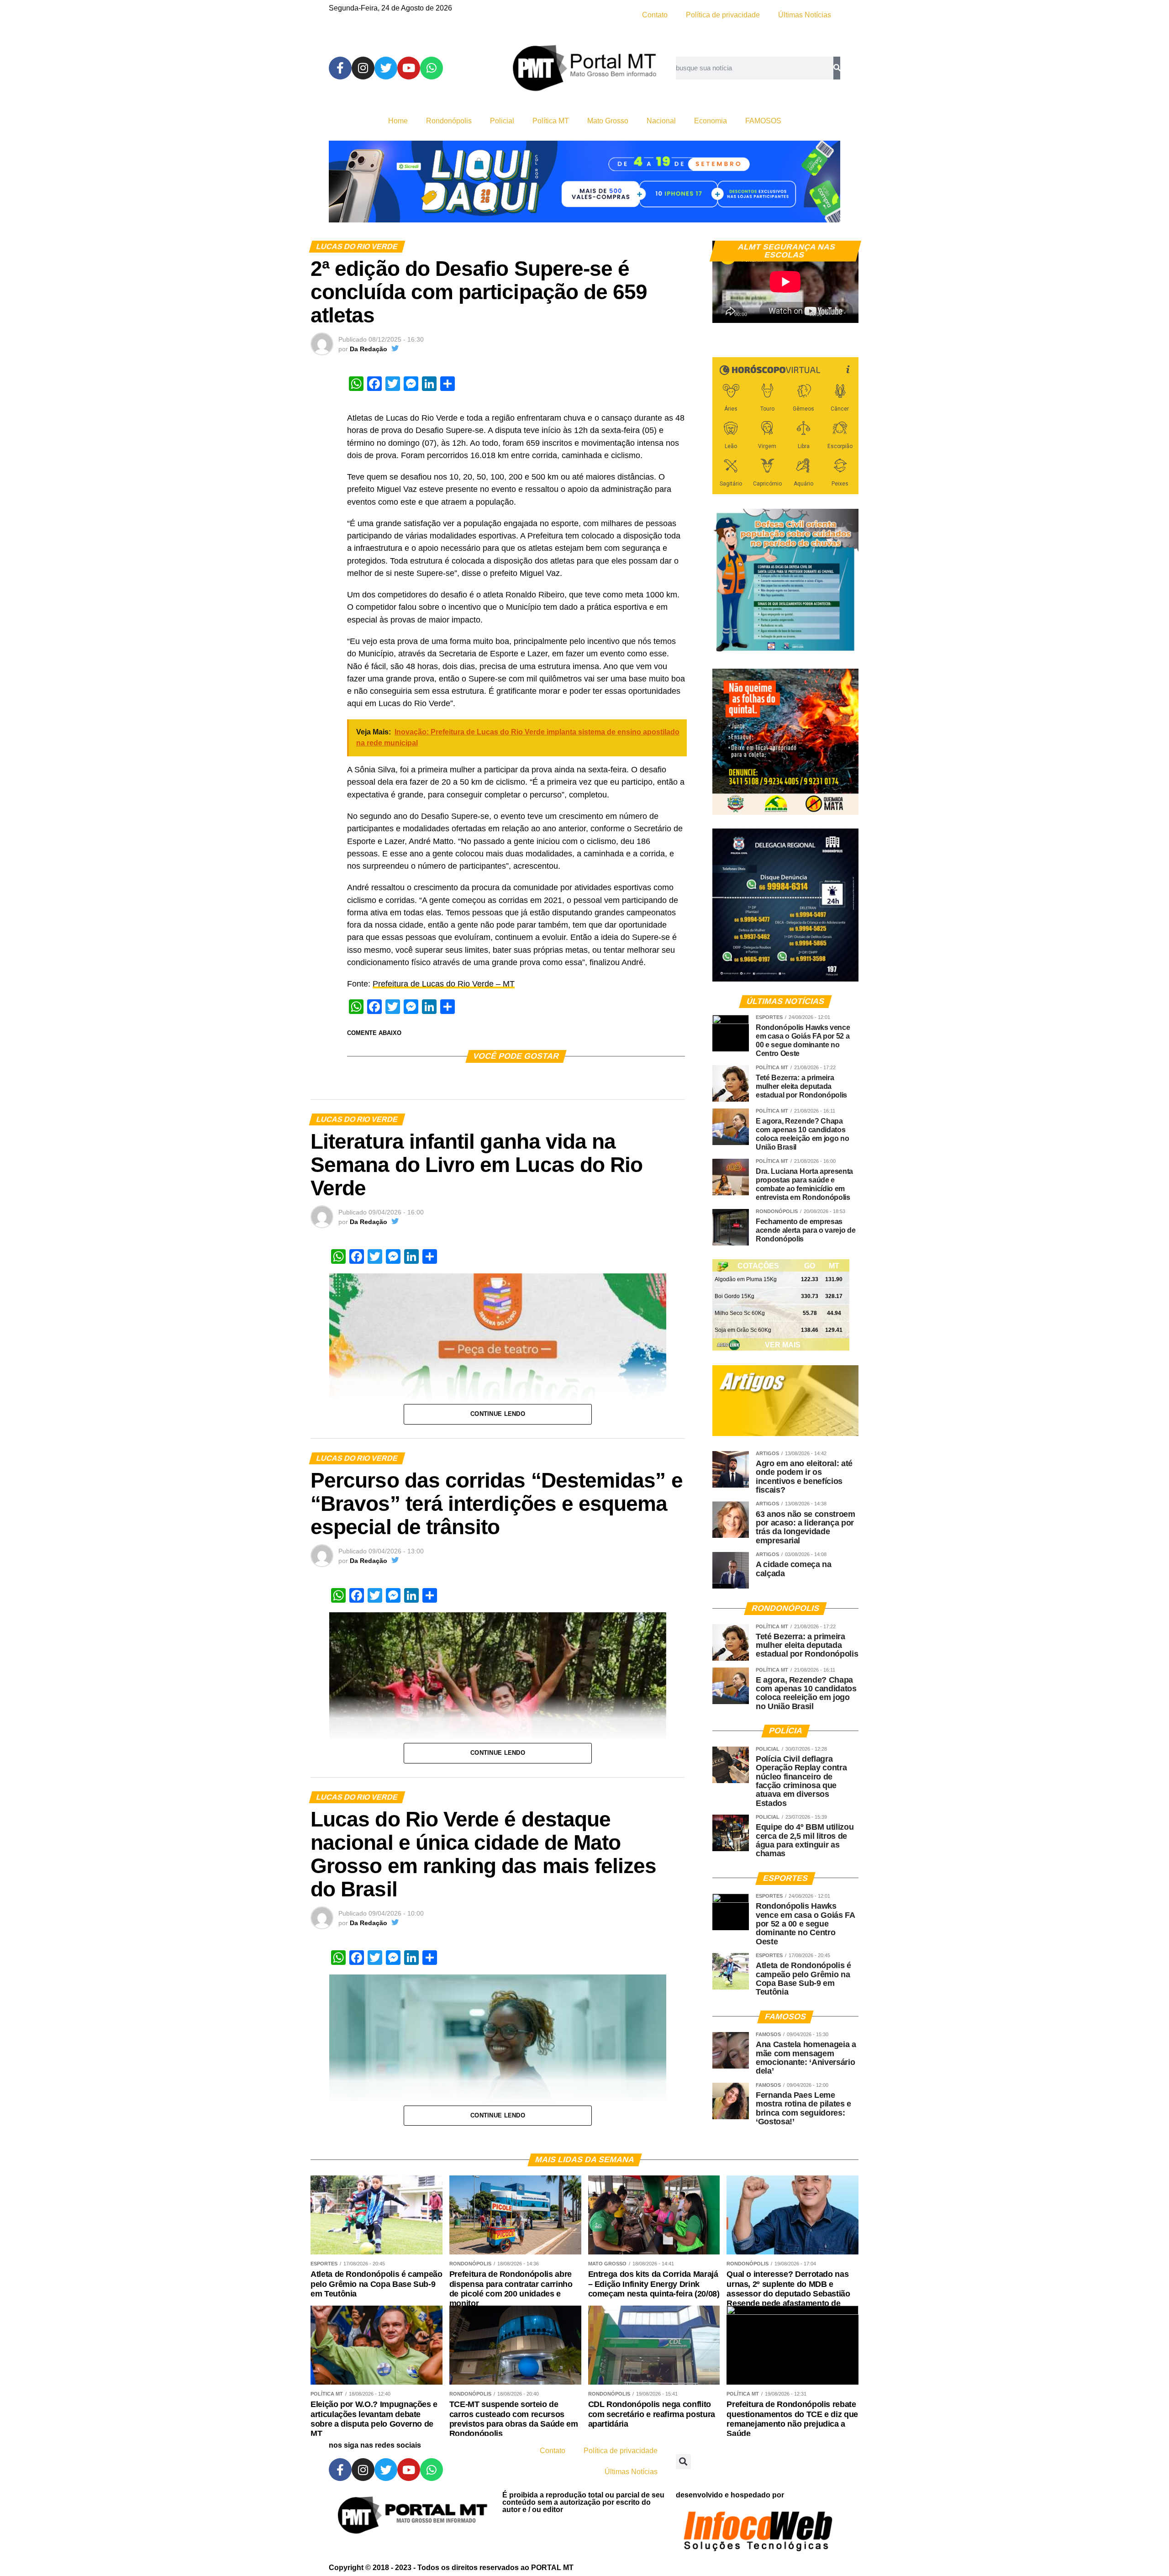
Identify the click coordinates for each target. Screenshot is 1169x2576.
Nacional (661, 121)
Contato (655, 15)
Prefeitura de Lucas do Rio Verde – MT (444, 984)
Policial (502, 121)
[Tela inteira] (846, 311)
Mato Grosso (608, 121)
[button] (683, 2462)
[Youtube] (409, 68)
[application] (785, 282)
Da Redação (369, 349)
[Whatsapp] (432, 68)
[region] (584, 182)
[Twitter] (386, 68)
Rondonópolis (449, 121)
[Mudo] (830, 311)
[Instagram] (363, 68)
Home (398, 121)
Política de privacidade (723, 15)
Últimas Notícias (805, 15)
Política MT (551, 121)
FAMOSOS (763, 121)
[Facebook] (340, 68)
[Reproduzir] (724, 311)
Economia (711, 121)
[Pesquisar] (837, 68)
